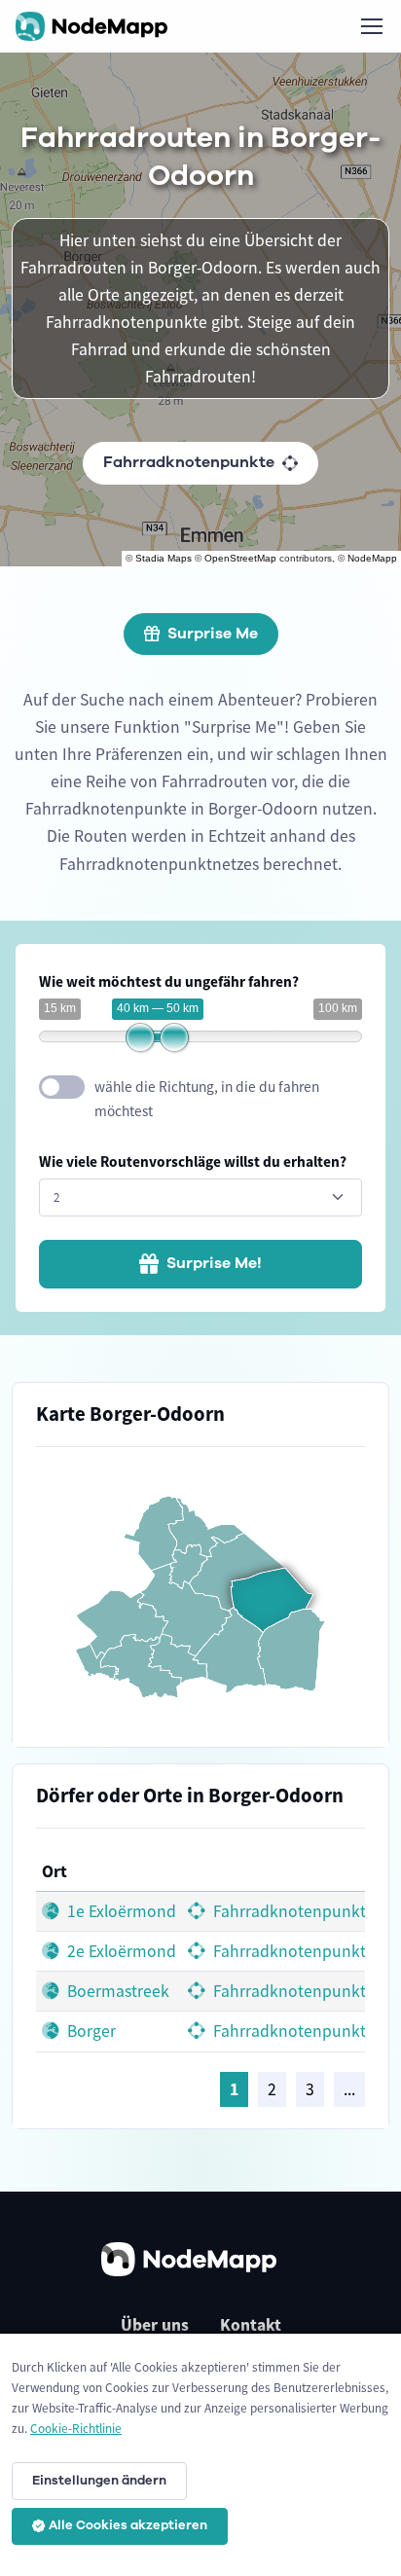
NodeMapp (372, 558)
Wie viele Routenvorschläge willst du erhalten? (193, 1161)
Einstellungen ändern (99, 2481)
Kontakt (251, 2325)
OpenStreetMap (240, 558)
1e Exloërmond (120, 1911)
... (349, 2089)
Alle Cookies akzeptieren (128, 2525)
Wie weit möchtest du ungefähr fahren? (169, 981)
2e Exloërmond (120, 1951)
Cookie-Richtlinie (76, 2429)
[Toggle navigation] (371, 26)
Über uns (155, 2325)
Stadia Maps (164, 558)
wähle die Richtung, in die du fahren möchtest (207, 1099)
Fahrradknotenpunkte (189, 462)
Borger (90, 2031)
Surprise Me (213, 634)
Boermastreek (116, 1991)
